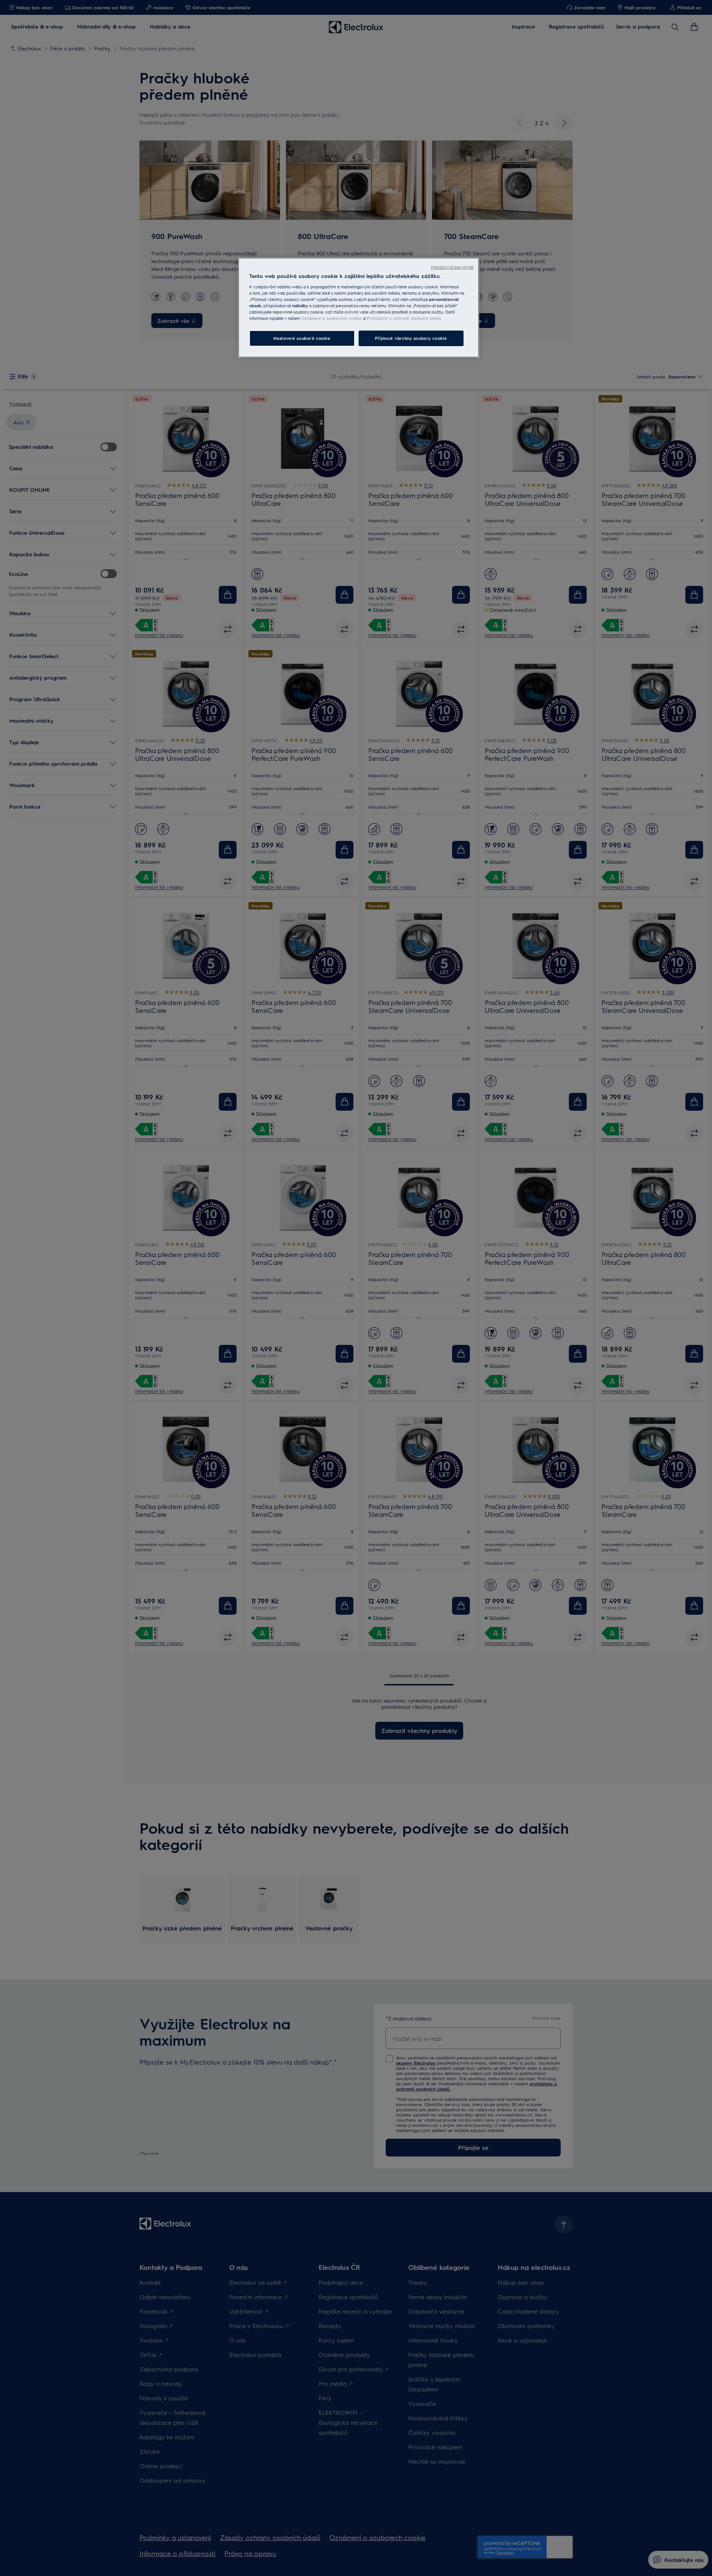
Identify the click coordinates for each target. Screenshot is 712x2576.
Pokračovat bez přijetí (452, 267)
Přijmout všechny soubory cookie (411, 338)
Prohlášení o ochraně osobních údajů (404, 318)
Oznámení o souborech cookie (332, 318)
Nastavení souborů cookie (302, 338)
